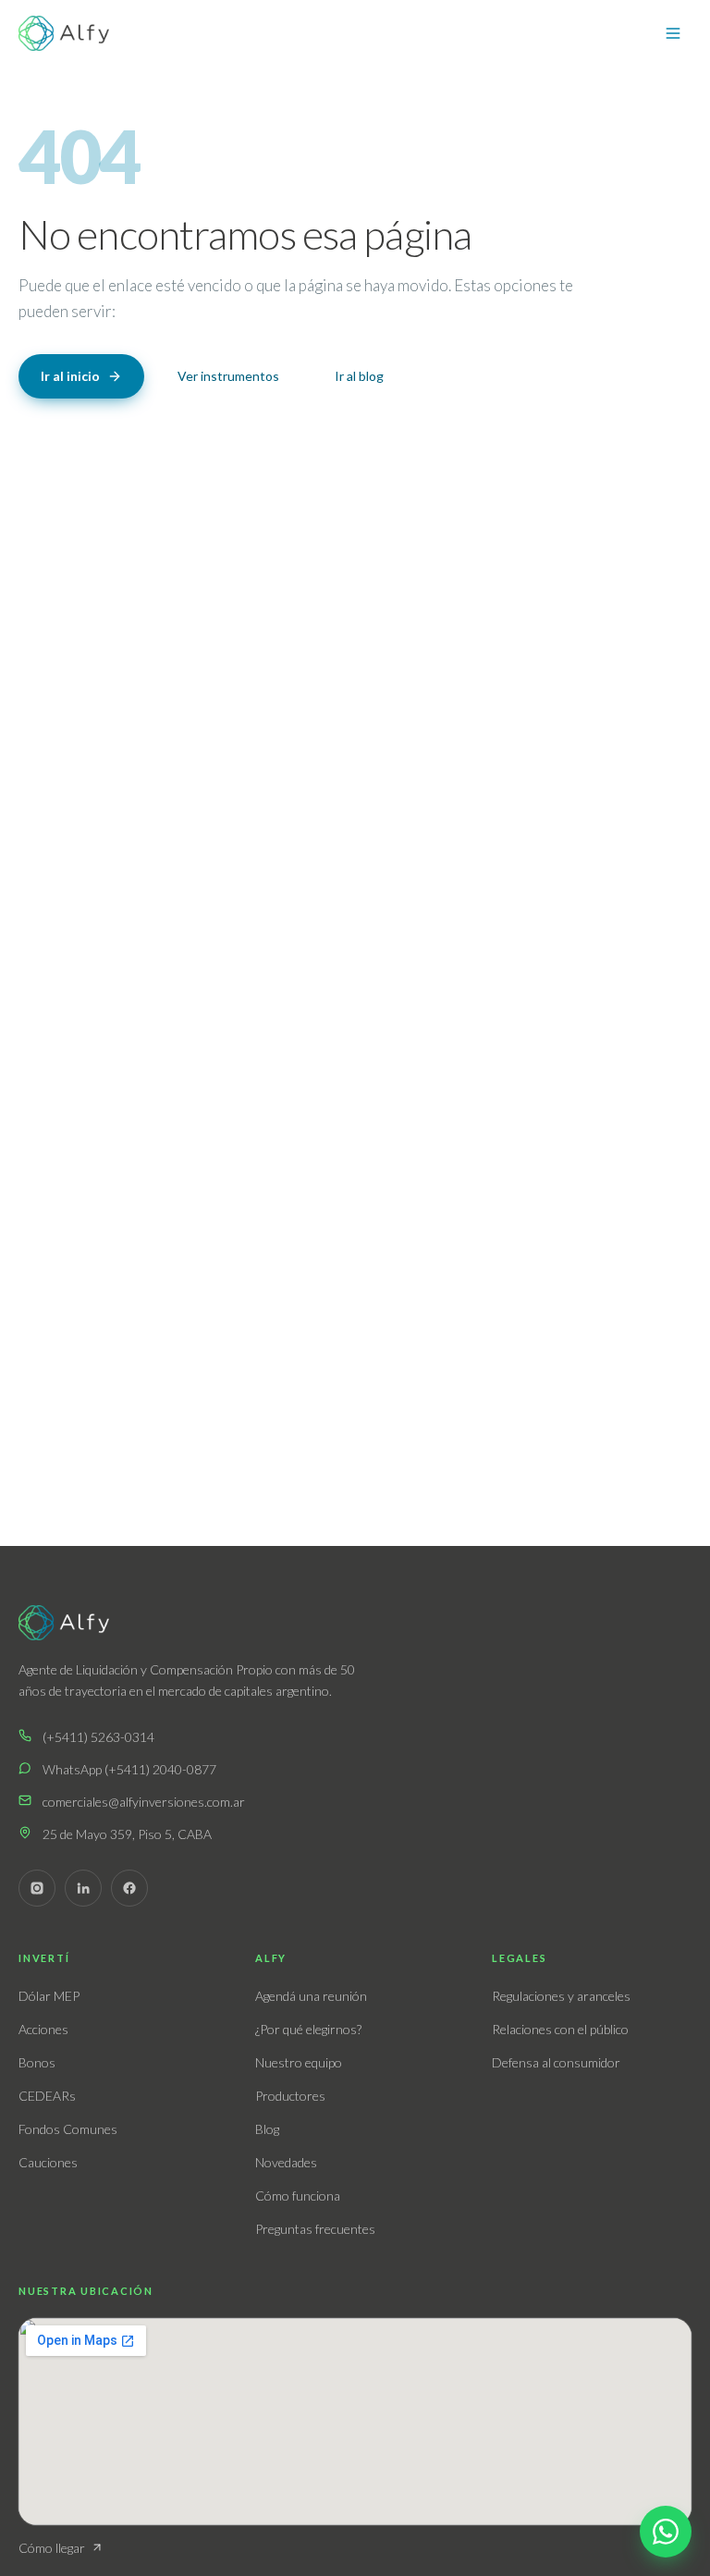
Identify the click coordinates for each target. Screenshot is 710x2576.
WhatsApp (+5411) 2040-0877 (129, 1769)
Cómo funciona (298, 2196)
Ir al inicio (70, 376)
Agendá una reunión (311, 1996)
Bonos (37, 2062)
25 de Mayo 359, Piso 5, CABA (127, 1834)
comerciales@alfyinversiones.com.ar (144, 1802)
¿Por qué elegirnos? (308, 2029)
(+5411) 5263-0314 (98, 1737)
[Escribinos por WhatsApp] (666, 2532)
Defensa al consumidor (556, 2062)
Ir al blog (359, 376)
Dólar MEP (49, 1996)
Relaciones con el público (560, 2029)
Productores (290, 2096)
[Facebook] (129, 1888)
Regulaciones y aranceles (561, 1996)
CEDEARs (47, 2096)
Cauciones (48, 2162)
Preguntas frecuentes (315, 2229)
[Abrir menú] (673, 33)
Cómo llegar (52, 2548)
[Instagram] (37, 1888)
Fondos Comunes (68, 2129)
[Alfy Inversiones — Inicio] (64, 33)
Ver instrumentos (228, 376)
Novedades (286, 2162)
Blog (267, 2129)
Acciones (43, 2029)
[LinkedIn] (83, 1888)
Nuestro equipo (299, 2062)
